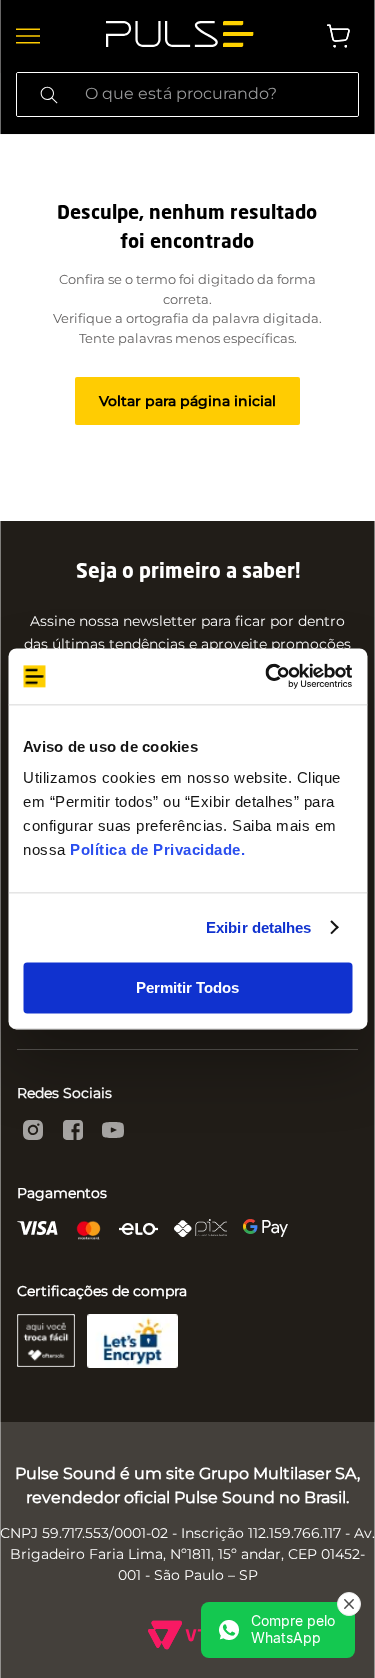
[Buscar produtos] (49, 94)
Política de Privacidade (155, 849)
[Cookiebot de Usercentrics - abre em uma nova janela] (267, 676)
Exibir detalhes (259, 927)
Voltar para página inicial (187, 401)
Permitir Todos (187, 987)
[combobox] (187, 94)
